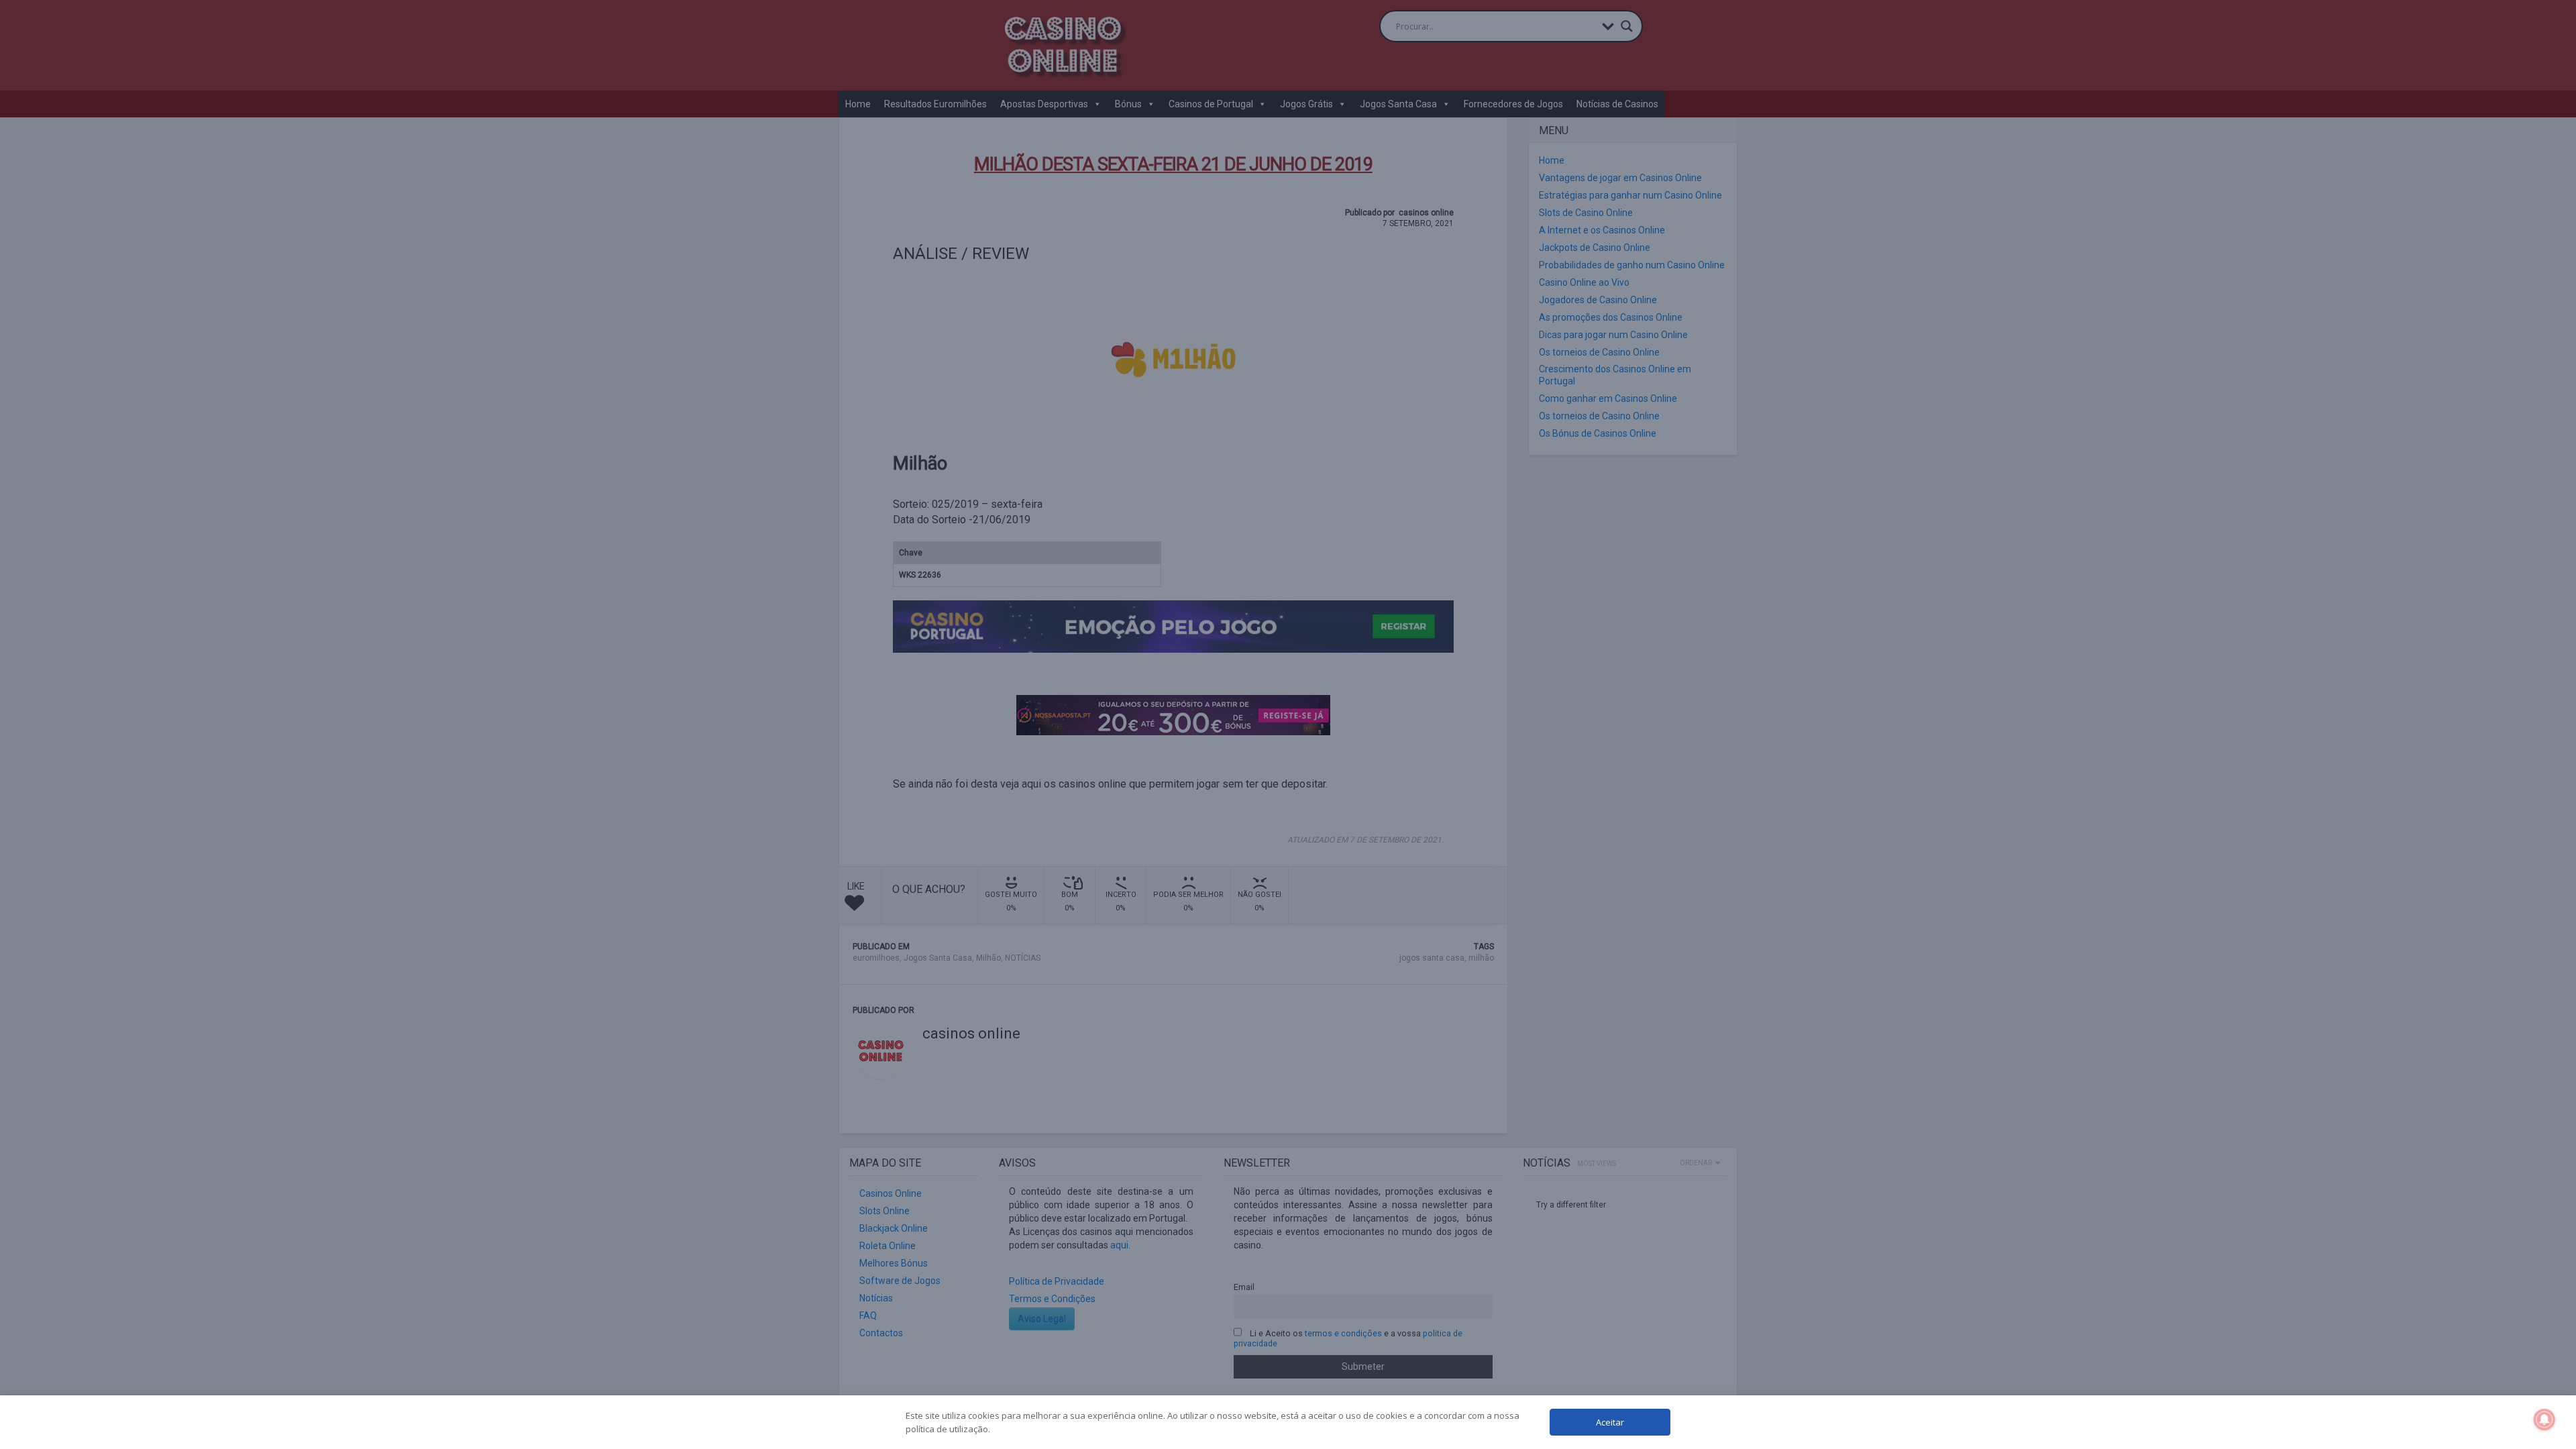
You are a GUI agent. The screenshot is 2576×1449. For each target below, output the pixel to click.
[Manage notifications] (2544, 1419)
